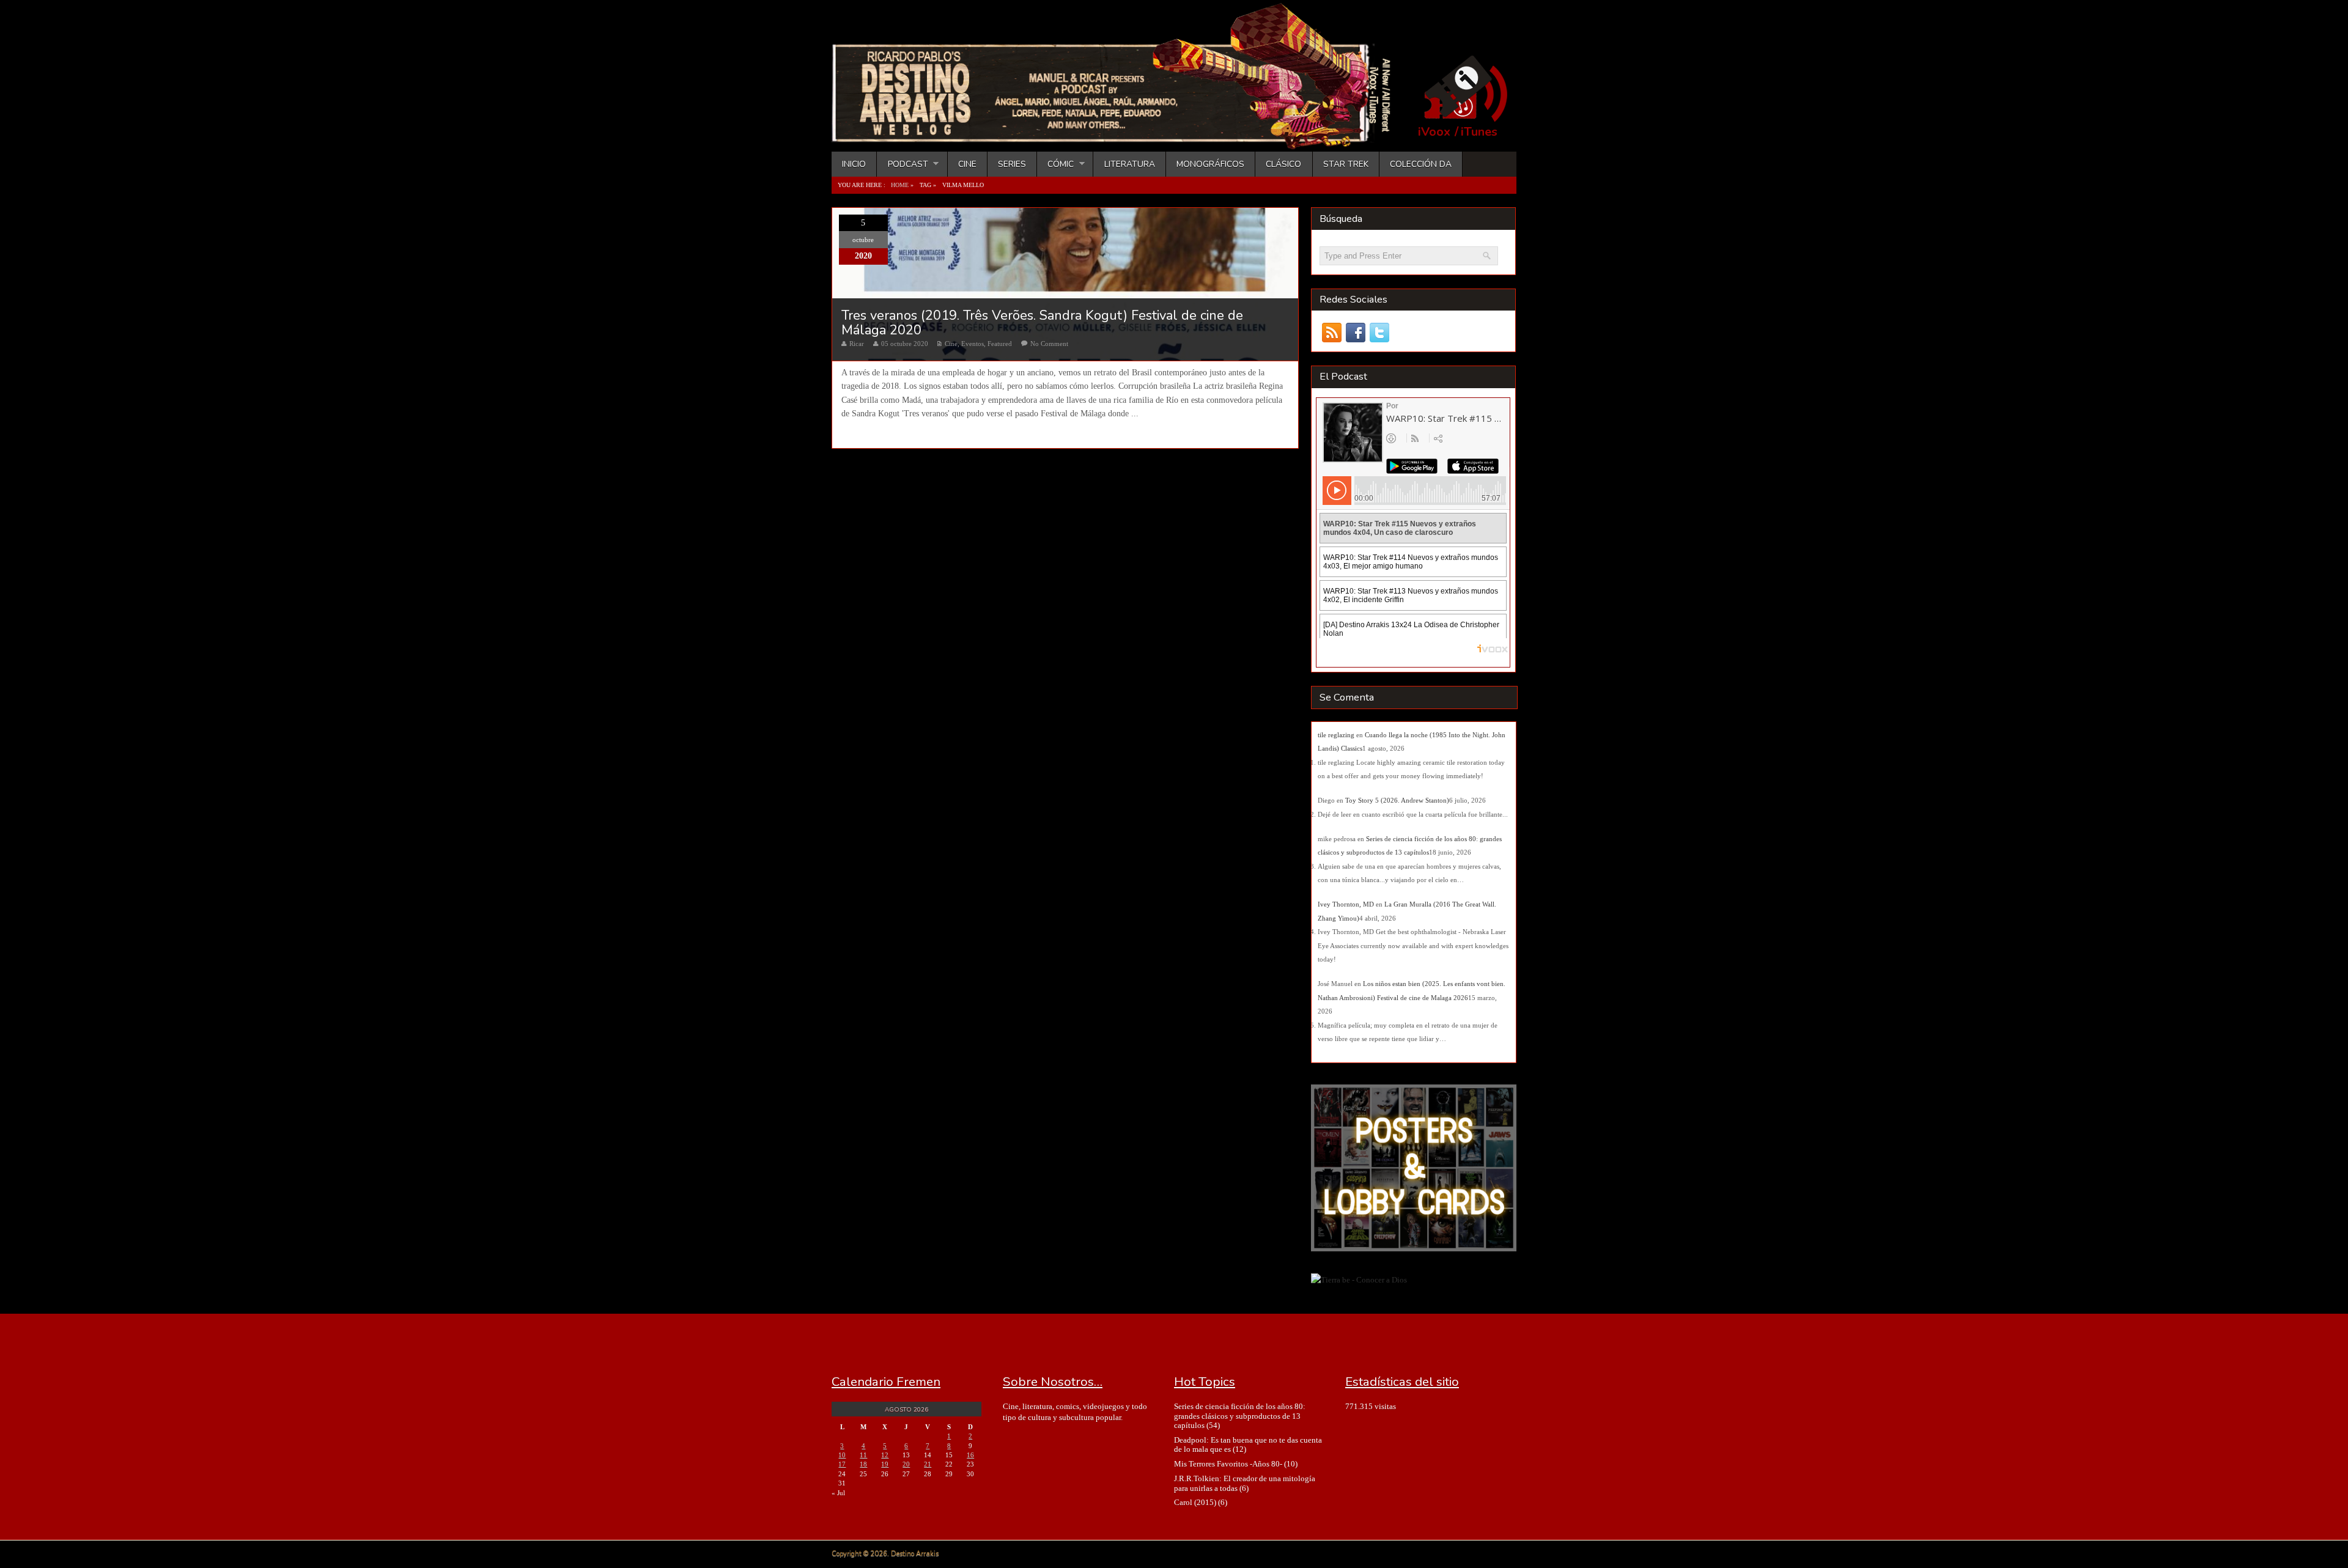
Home (900, 185)
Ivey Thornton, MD (1346, 904)
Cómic (1055, 164)
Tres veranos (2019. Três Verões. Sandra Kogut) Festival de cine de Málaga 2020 (1042, 323)
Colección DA (1421, 164)
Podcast (902, 164)
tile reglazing (1336, 735)
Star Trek (1346, 164)
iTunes (1479, 132)
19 (885, 1464)
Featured (1000, 344)
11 (863, 1455)
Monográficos (1210, 164)
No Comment (1049, 344)
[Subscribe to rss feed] (1331, 333)
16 (970, 1455)
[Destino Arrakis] (1120, 138)
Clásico (1283, 164)
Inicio (854, 164)
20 (906, 1464)
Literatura (1130, 164)
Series (1012, 164)
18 (863, 1464)
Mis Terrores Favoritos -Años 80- (1228, 1464)
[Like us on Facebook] (1355, 333)
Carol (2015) (1195, 1502)
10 (842, 1455)
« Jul (838, 1493)
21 (928, 1464)
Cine (967, 164)
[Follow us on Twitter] (1379, 333)
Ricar (857, 344)
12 (885, 1455)
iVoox (1434, 132)
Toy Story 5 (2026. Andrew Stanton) (1397, 800)
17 (842, 1464)
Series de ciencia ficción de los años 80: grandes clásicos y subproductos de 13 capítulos (1240, 1416)
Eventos (973, 344)
